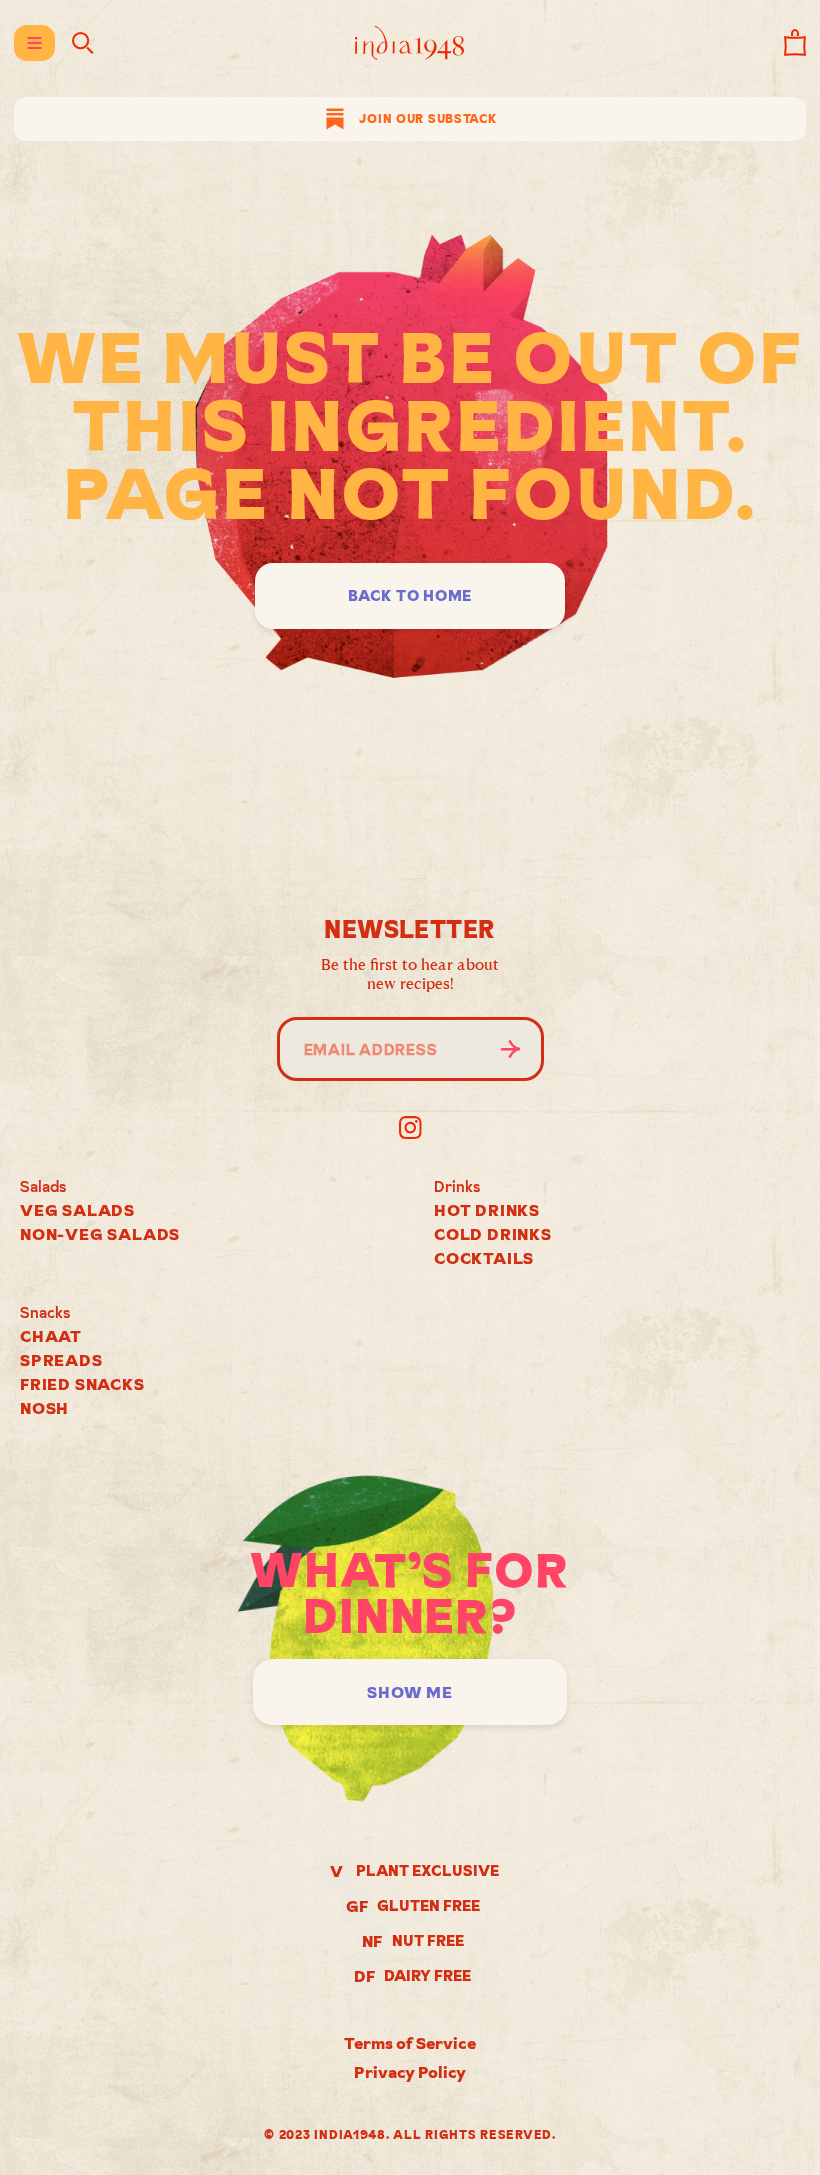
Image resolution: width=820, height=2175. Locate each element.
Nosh (44, 1408)
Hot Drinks (487, 1210)
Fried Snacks (82, 1384)
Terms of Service (410, 2043)
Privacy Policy (410, 2072)
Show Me (410, 1692)
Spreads (61, 1360)
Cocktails (484, 1258)
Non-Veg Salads (100, 1234)
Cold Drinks (493, 1234)
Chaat (51, 1336)
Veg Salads (77, 1210)
